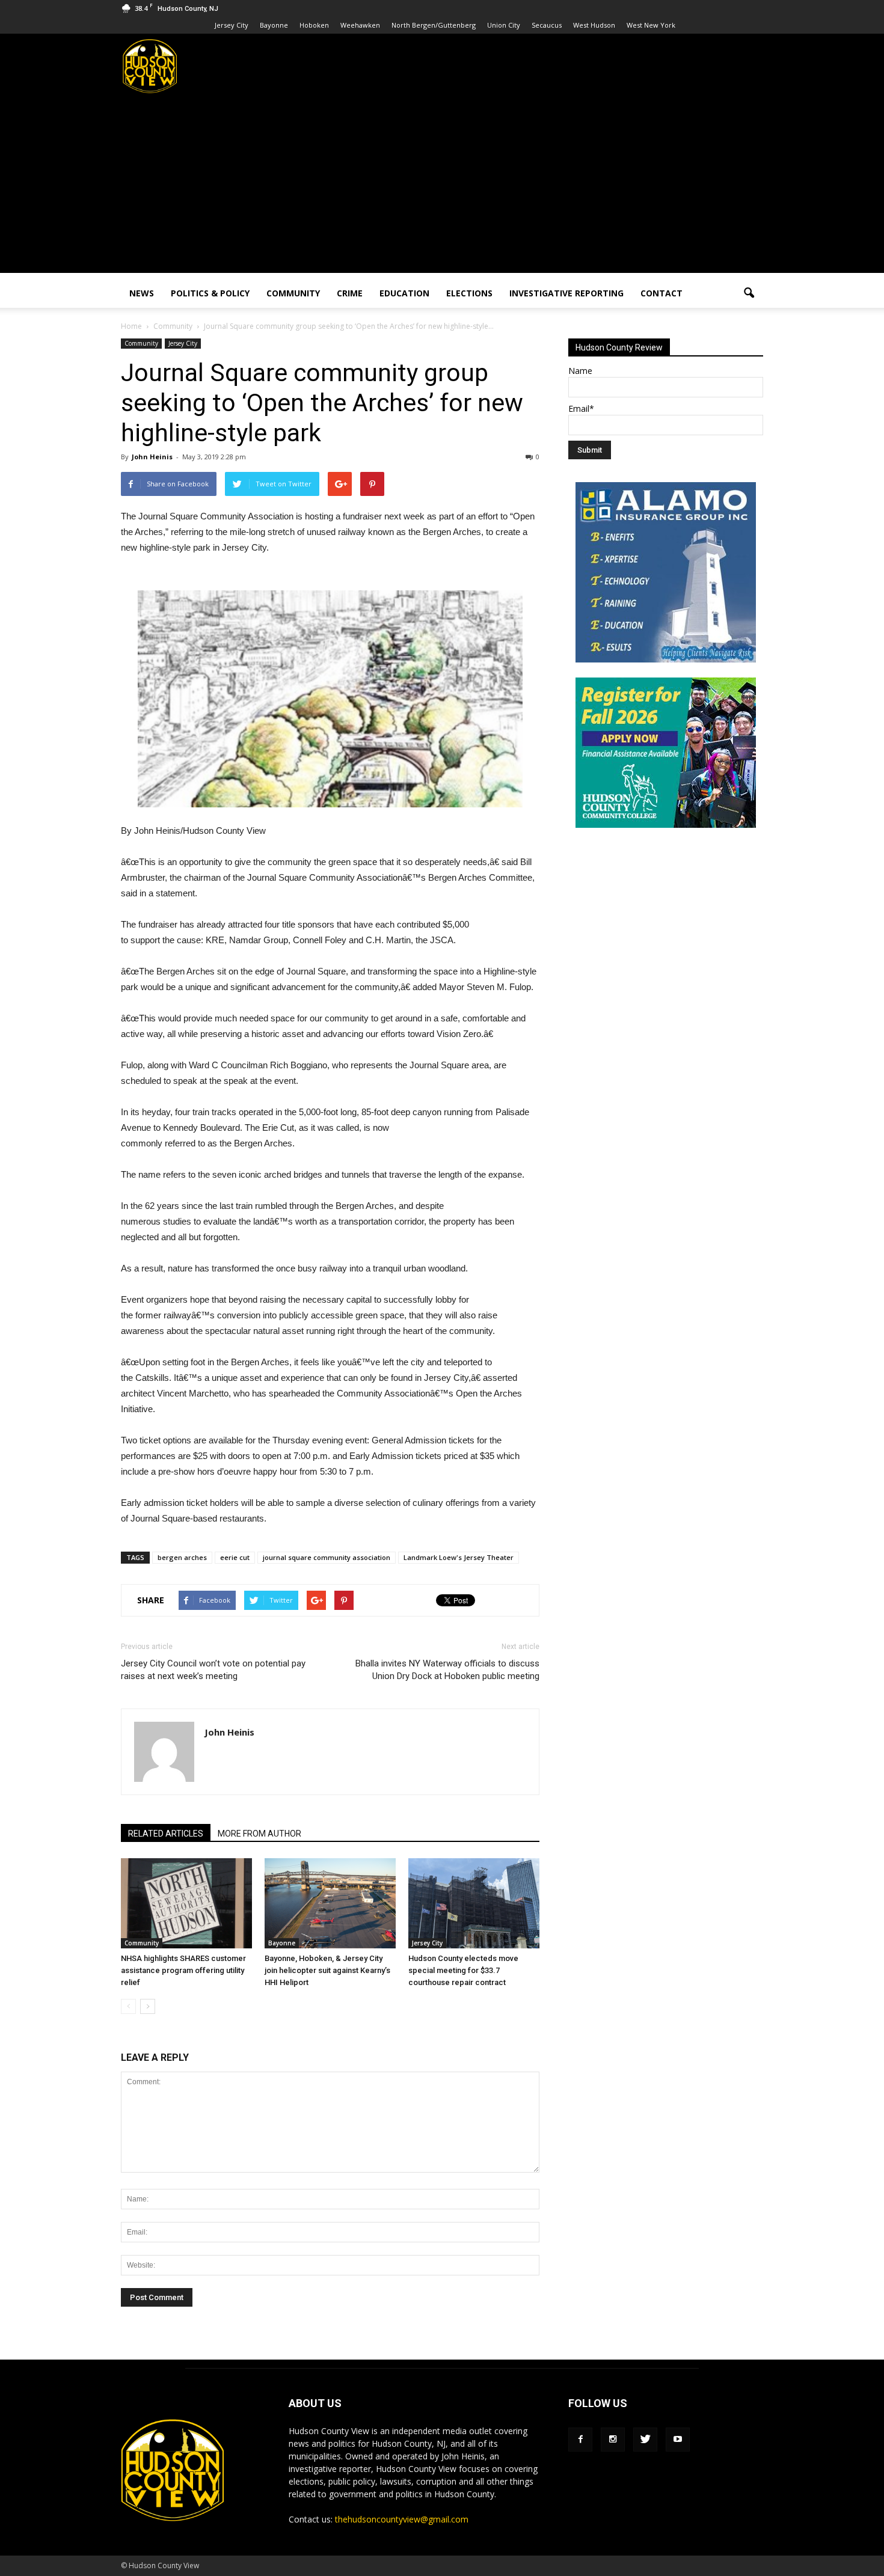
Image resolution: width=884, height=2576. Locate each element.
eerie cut (235, 1557)
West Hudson (594, 25)
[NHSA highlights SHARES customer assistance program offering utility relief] (186, 1903)
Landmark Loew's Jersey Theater (459, 1557)
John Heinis (152, 457)
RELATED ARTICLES (166, 1834)
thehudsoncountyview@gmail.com (402, 2519)
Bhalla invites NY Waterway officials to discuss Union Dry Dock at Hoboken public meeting (447, 1670)
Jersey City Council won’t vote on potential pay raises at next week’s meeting (213, 1670)
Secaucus (547, 25)
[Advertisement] (442, 189)
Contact (661, 293)
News (142, 293)
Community (293, 293)
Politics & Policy (210, 293)
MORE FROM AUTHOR (259, 1834)
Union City (504, 25)
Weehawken (360, 25)
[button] (749, 293)
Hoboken (314, 25)
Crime (350, 293)
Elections (469, 293)
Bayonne (274, 25)
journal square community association (327, 1557)
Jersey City (232, 25)
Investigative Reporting (566, 293)
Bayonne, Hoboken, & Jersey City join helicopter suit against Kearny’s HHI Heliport (327, 1970)
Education (404, 293)
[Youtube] (678, 2440)
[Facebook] (580, 2440)
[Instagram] (613, 2440)
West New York (651, 25)
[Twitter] (645, 2440)
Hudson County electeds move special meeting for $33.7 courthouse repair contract (463, 1970)
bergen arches (182, 1557)
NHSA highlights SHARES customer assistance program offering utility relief (183, 1970)
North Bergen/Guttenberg (434, 25)
